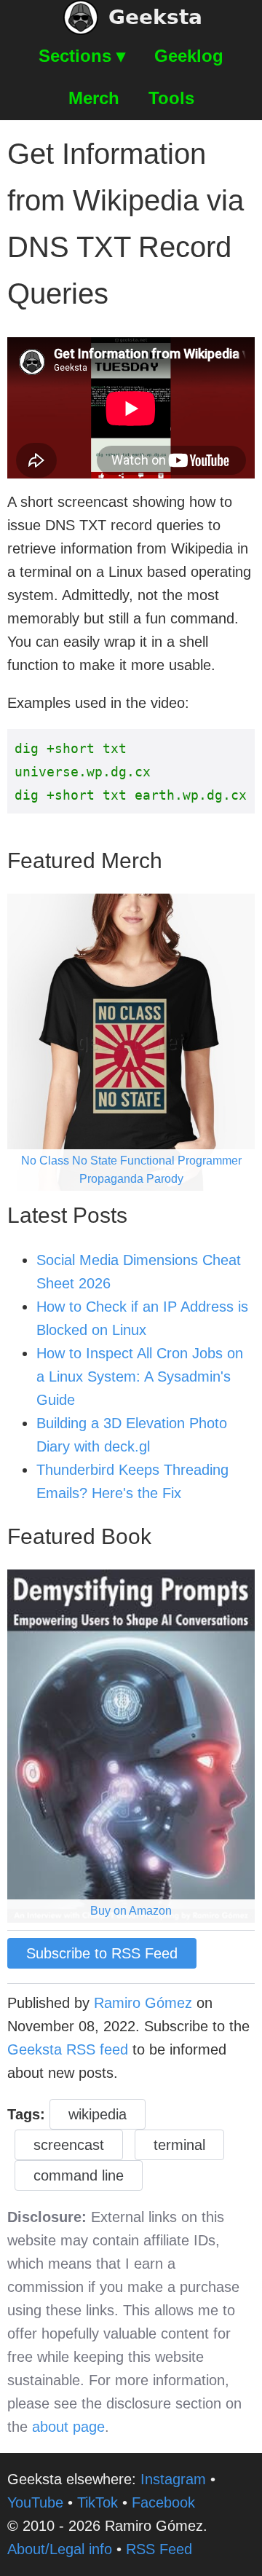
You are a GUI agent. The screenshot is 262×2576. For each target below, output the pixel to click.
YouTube (35, 2502)
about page (68, 2427)
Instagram (173, 2479)
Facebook (163, 2502)
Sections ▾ (82, 56)
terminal (179, 2145)
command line (79, 2175)
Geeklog (189, 56)
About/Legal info (60, 2549)
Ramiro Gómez (143, 2003)
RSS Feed (159, 2549)
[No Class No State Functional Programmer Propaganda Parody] (131, 1041)
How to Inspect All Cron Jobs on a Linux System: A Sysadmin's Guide (140, 1376)
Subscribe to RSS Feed (102, 1953)
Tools (171, 98)
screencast (69, 2145)
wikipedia (98, 2114)
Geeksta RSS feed (68, 2049)
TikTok (98, 2502)
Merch (94, 98)
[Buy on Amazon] (131, 1745)
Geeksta (155, 17)
